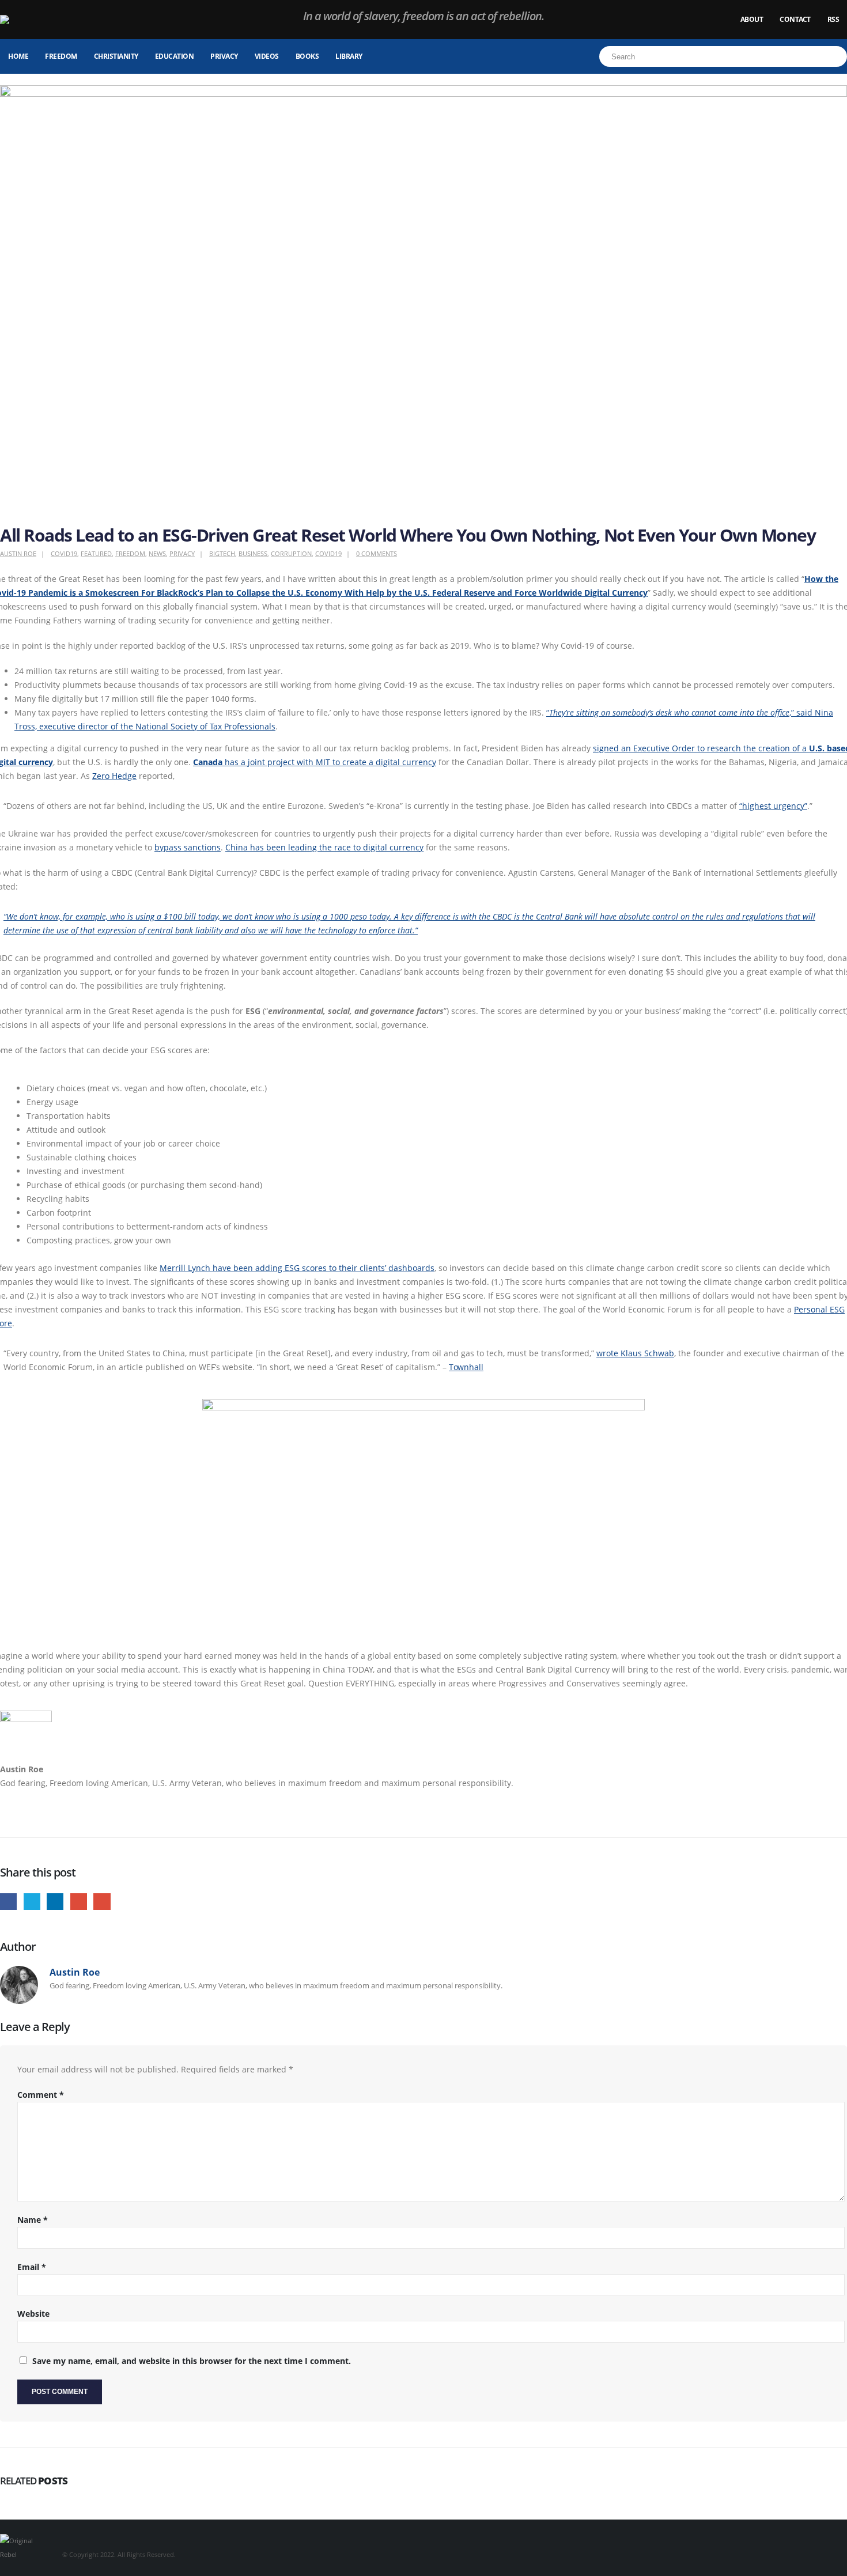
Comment (41, 2095)
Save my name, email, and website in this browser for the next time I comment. (192, 2361)
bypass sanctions (188, 847)
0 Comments (377, 553)
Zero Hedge (114, 776)
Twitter (32, 1902)
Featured (96, 553)
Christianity (116, 56)
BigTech (222, 553)
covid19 (328, 553)
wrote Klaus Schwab (635, 1353)
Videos (267, 56)
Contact (795, 19)
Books (307, 56)
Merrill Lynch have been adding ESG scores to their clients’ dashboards (297, 1268)
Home (18, 56)
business (253, 553)
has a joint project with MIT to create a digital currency (315, 762)
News (157, 553)
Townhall (466, 1367)
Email (102, 1902)
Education (175, 56)
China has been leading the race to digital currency (324, 847)
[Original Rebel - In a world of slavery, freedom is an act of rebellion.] (32, 20)
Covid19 (64, 553)
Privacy (224, 56)
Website (33, 2314)
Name (33, 2220)
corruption (291, 553)
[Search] (837, 56)
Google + (79, 1902)
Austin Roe (18, 553)
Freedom (61, 56)
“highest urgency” (773, 806)
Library (349, 56)
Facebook (8, 1902)
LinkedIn (55, 1902)
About (752, 19)
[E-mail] (6, 1812)
